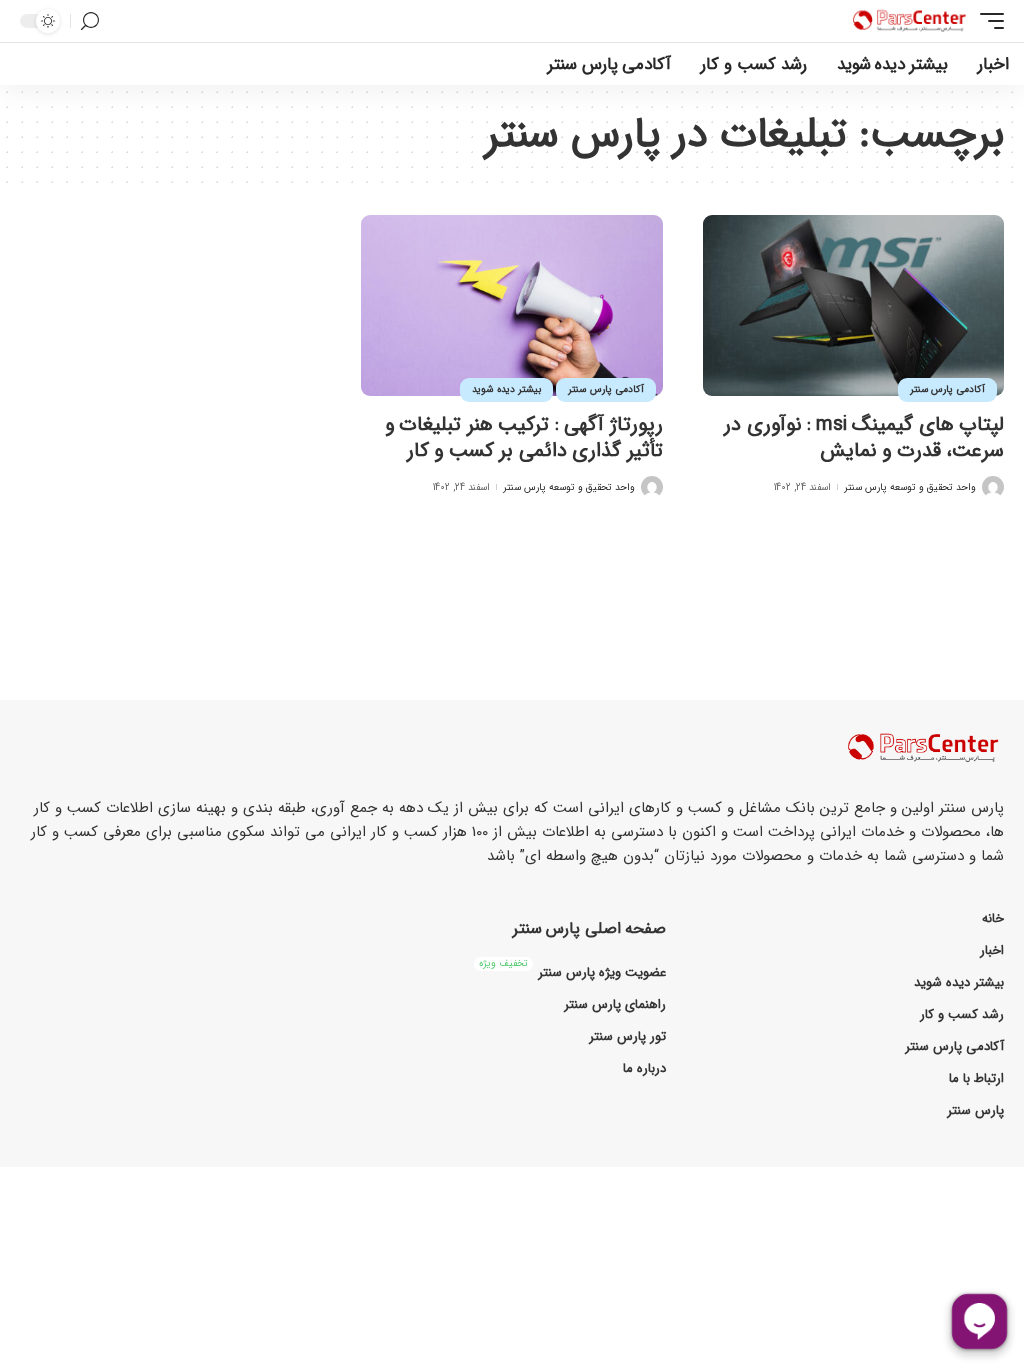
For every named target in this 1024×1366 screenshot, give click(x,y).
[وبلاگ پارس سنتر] (910, 21)
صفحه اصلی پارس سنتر (590, 928)
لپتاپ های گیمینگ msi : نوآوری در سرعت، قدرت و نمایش (864, 437)
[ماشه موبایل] (987, 21)
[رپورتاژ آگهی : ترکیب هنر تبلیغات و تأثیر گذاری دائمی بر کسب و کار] (511, 305)
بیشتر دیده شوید (506, 389)
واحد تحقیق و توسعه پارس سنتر (910, 487)
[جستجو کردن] (90, 21)
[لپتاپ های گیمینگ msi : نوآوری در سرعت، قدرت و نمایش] (853, 305)
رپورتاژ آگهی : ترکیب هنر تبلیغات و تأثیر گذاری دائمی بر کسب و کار (524, 437)
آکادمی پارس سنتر (947, 389)
